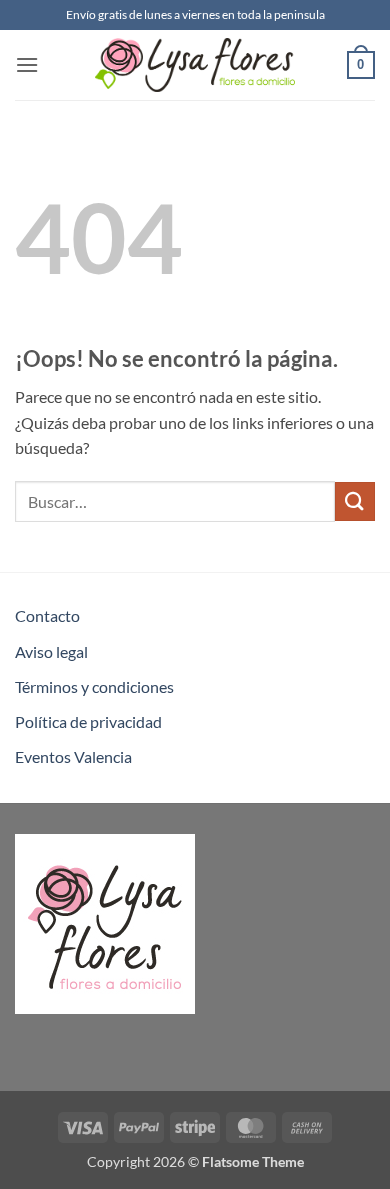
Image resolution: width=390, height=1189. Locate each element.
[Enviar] (355, 501)
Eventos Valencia (73, 756)
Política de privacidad (88, 721)
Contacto (47, 615)
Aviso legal (51, 651)
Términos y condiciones (94, 686)
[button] (27, 64)
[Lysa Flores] (195, 65)
